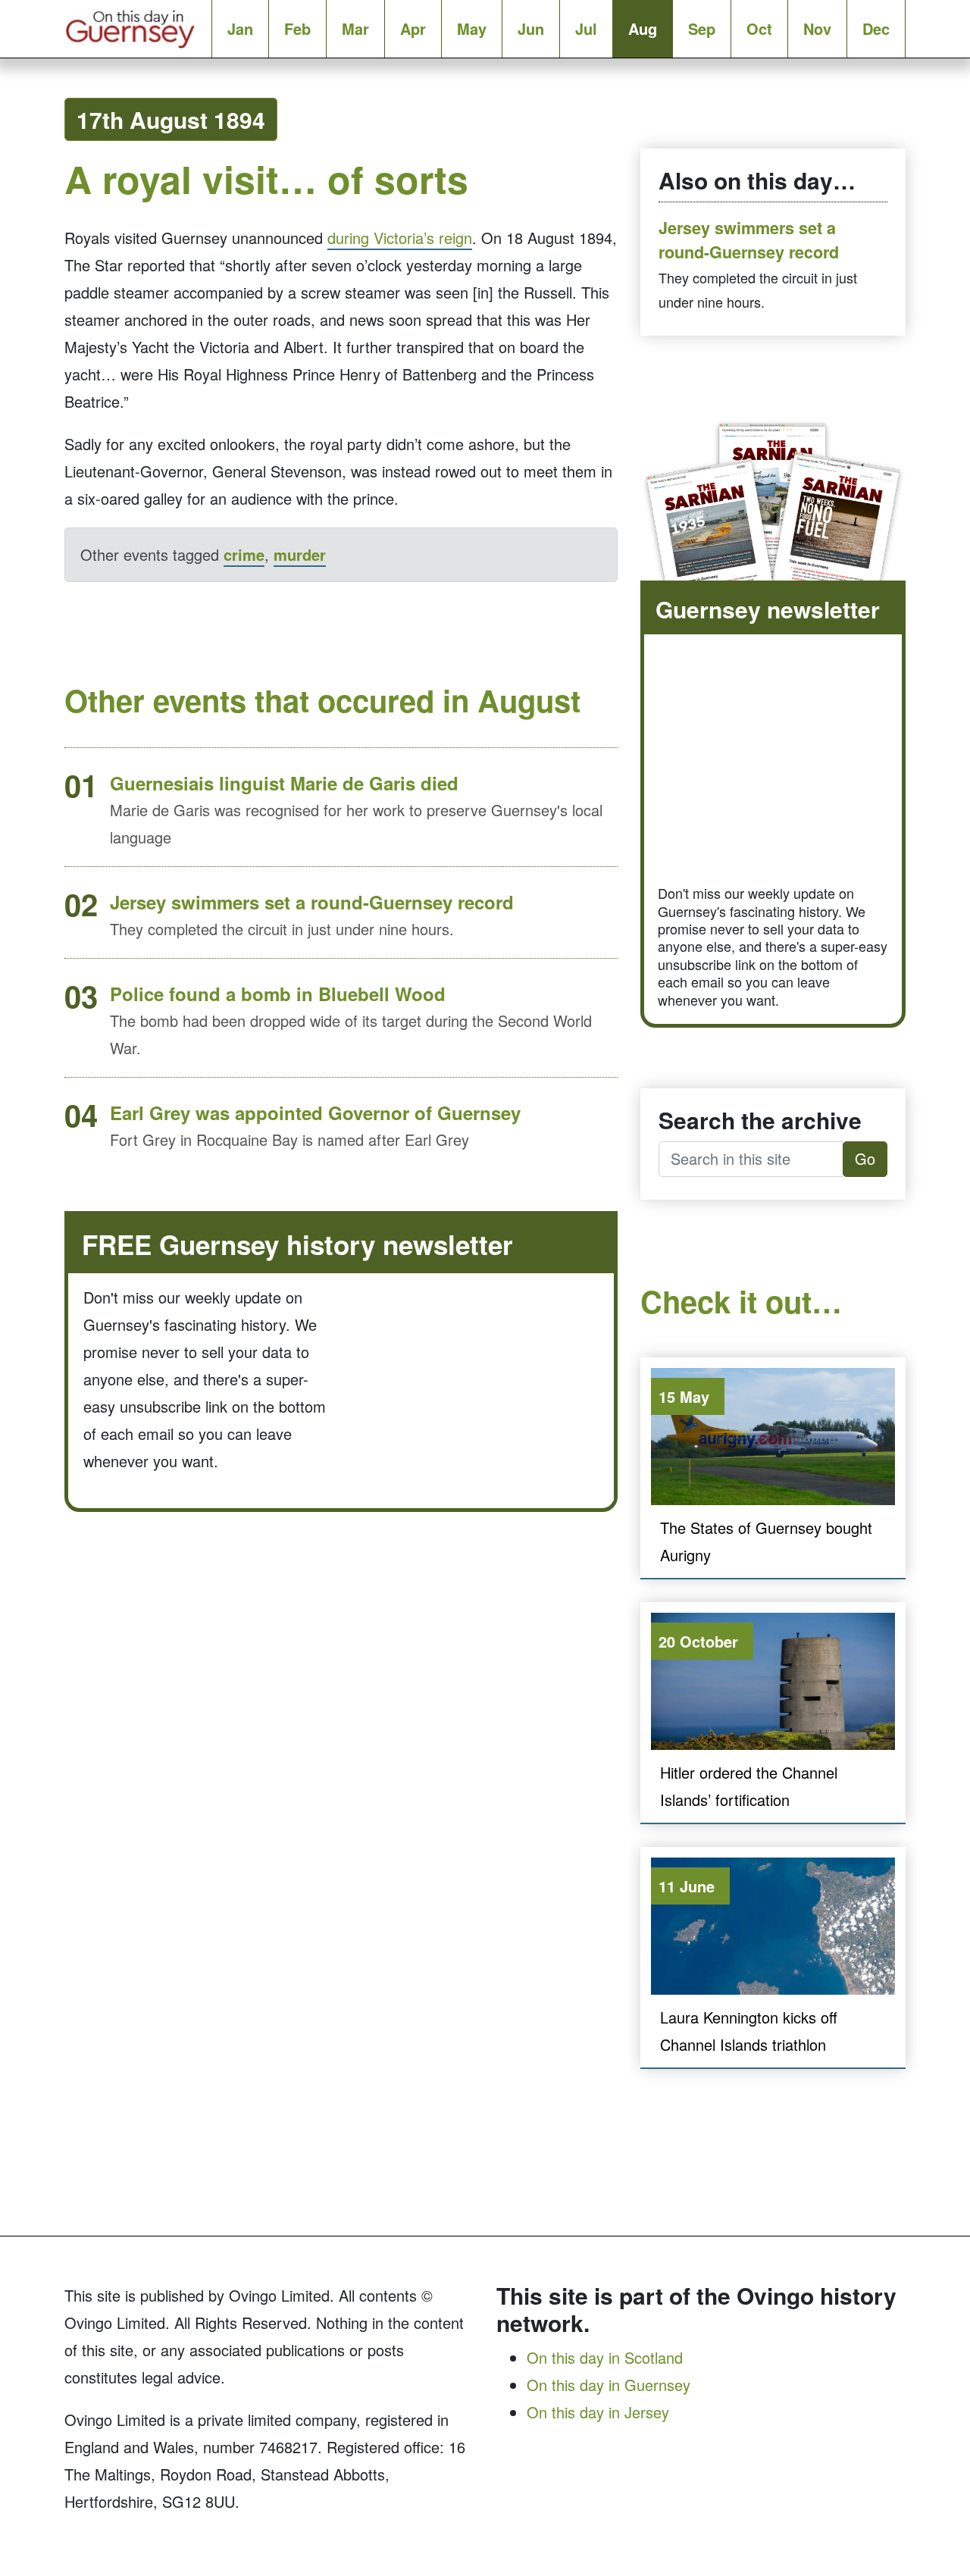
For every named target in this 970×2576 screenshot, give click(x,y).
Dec (876, 28)
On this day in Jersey (598, 2412)
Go (865, 1158)
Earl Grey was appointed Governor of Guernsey (315, 1113)
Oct (759, 28)
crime (244, 554)
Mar (355, 28)
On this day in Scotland (605, 2357)
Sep (702, 28)
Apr (413, 28)
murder (300, 554)
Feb (297, 28)
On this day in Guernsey (609, 2385)
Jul (586, 28)
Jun (531, 28)
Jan (240, 28)
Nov (817, 28)
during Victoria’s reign (400, 238)
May (472, 28)
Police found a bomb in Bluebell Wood (278, 994)
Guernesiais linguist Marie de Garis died (284, 783)
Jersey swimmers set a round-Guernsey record (312, 902)
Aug (643, 28)
